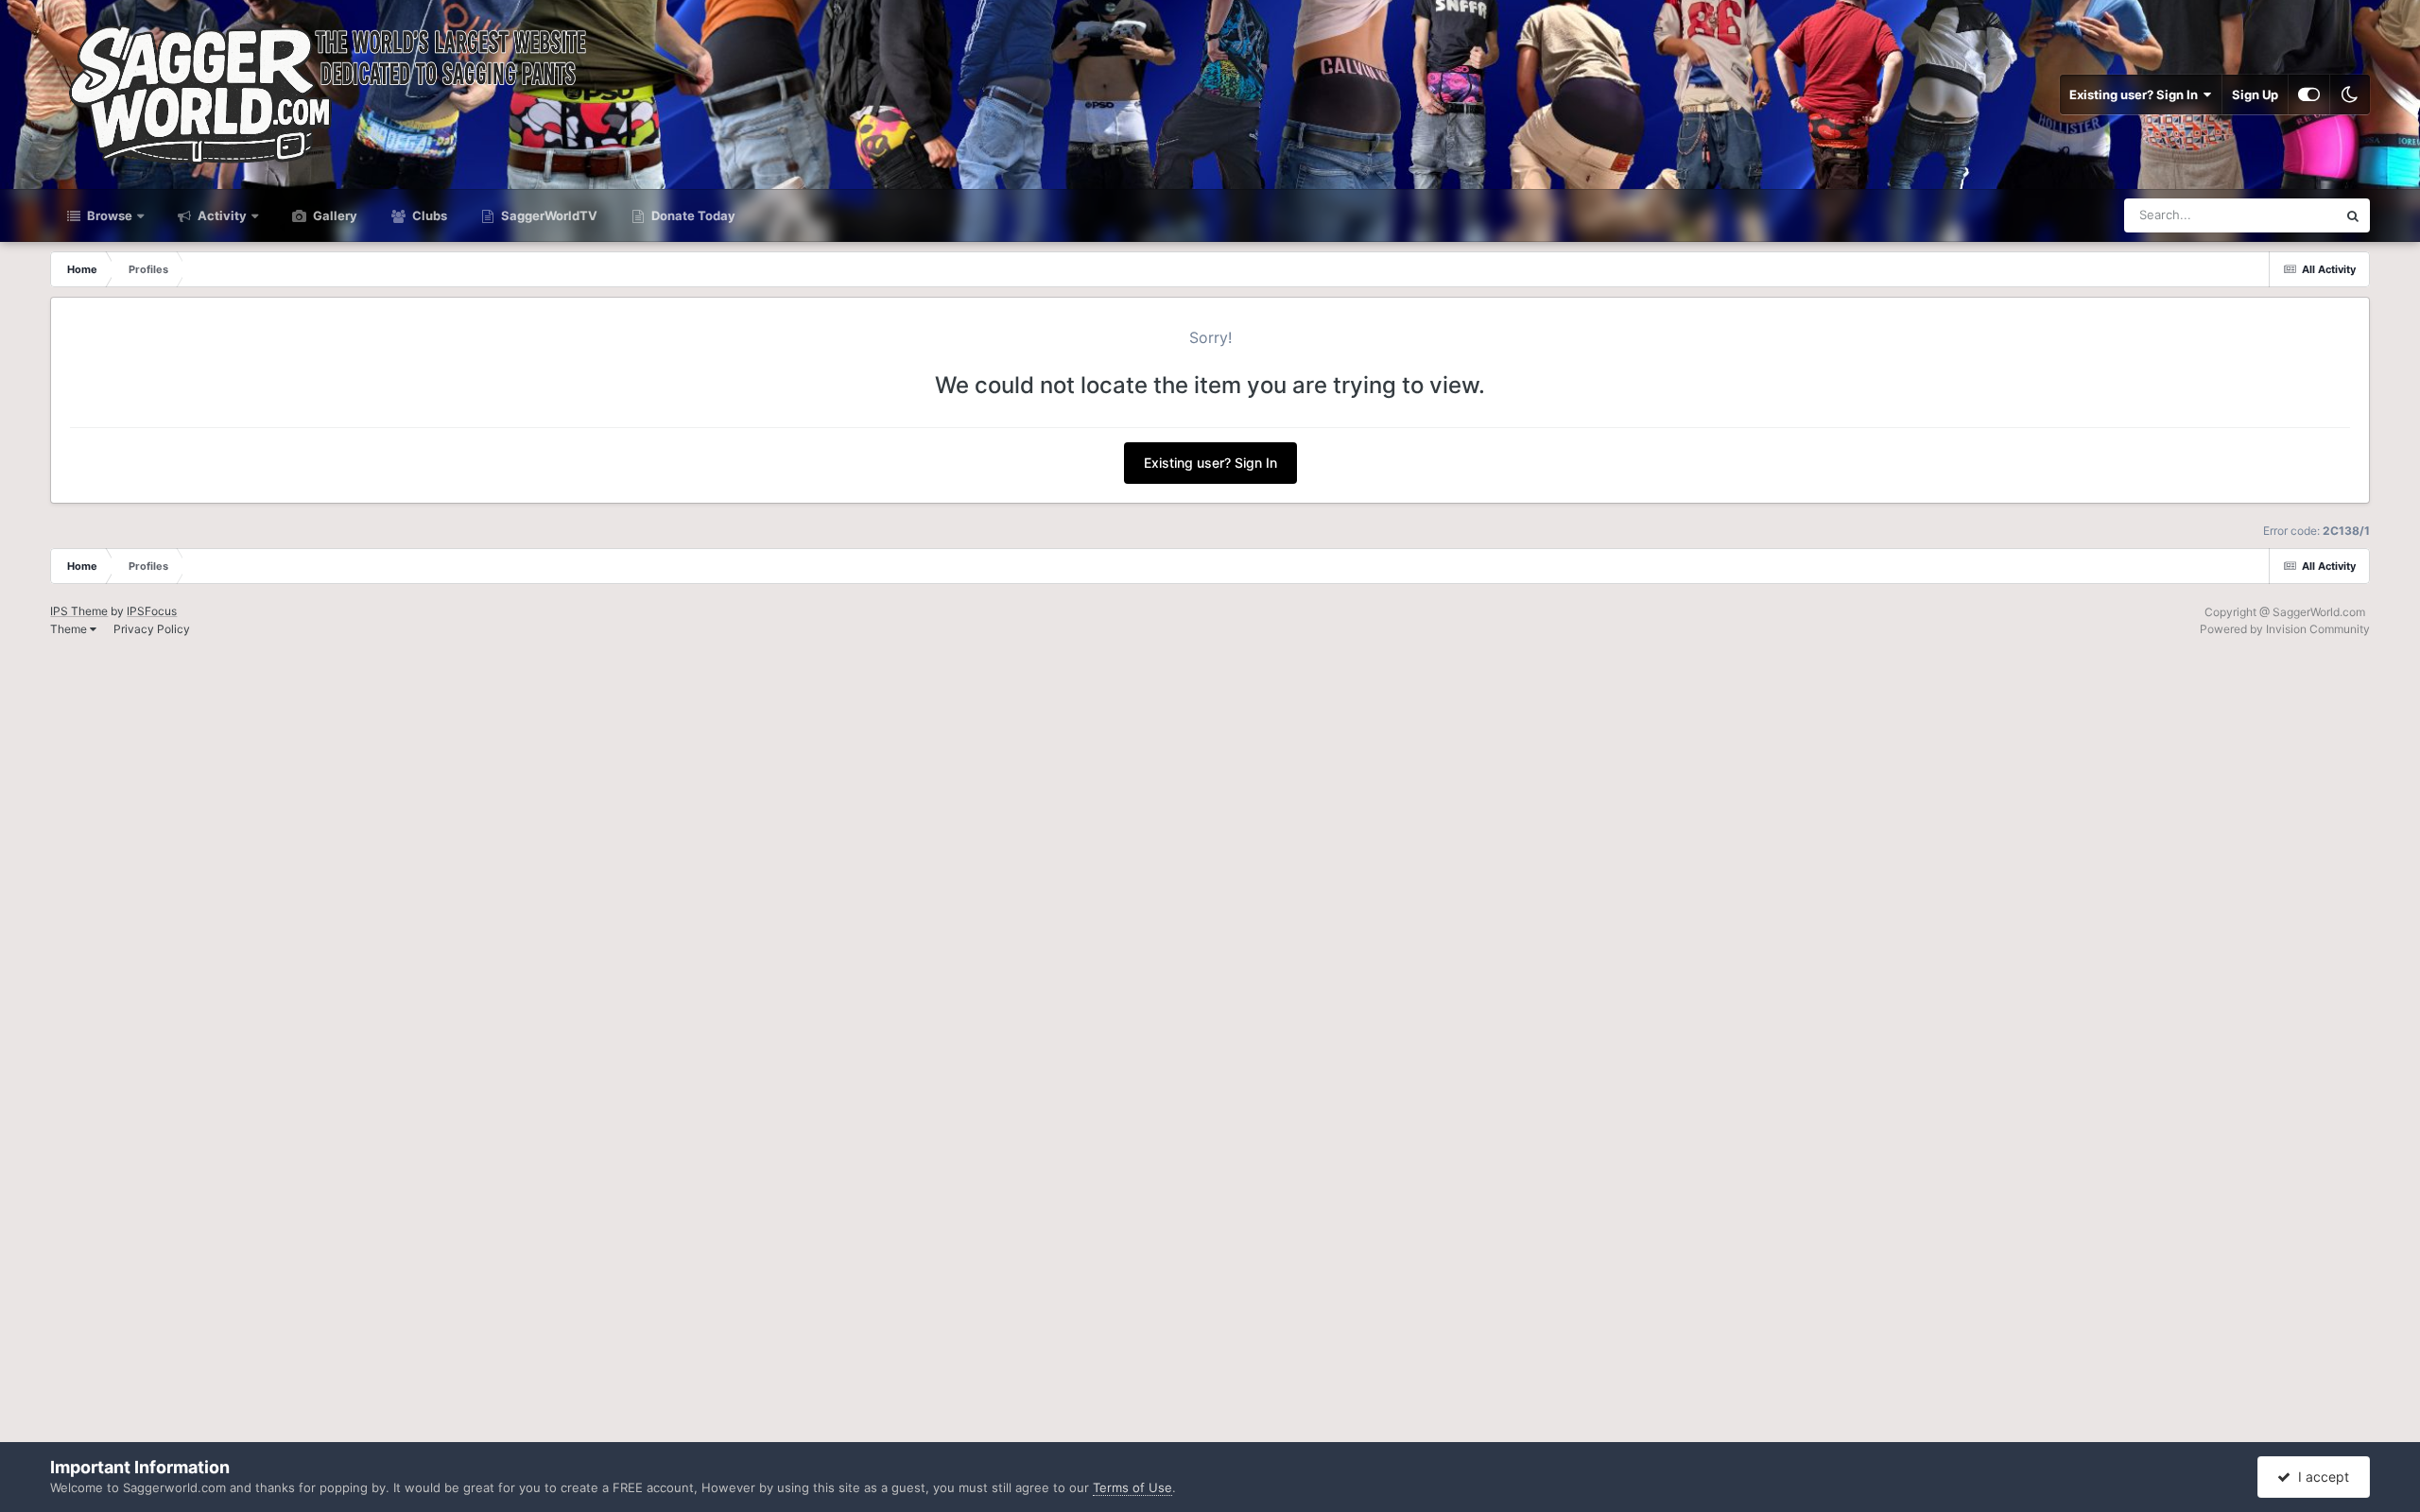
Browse (108, 215)
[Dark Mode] (2350, 94)
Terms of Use (1132, 1487)
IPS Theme (79, 611)
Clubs (428, 215)
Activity (221, 215)
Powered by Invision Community (2285, 629)
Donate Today (692, 215)
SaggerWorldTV (548, 215)
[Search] (2353, 215)
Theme (70, 629)
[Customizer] (2309, 94)
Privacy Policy (152, 629)
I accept (2320, 1477)
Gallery (334, 215)
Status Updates (2269, 215)
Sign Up (2255, 94)
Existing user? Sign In (2136, 94)
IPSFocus (152, 611)
